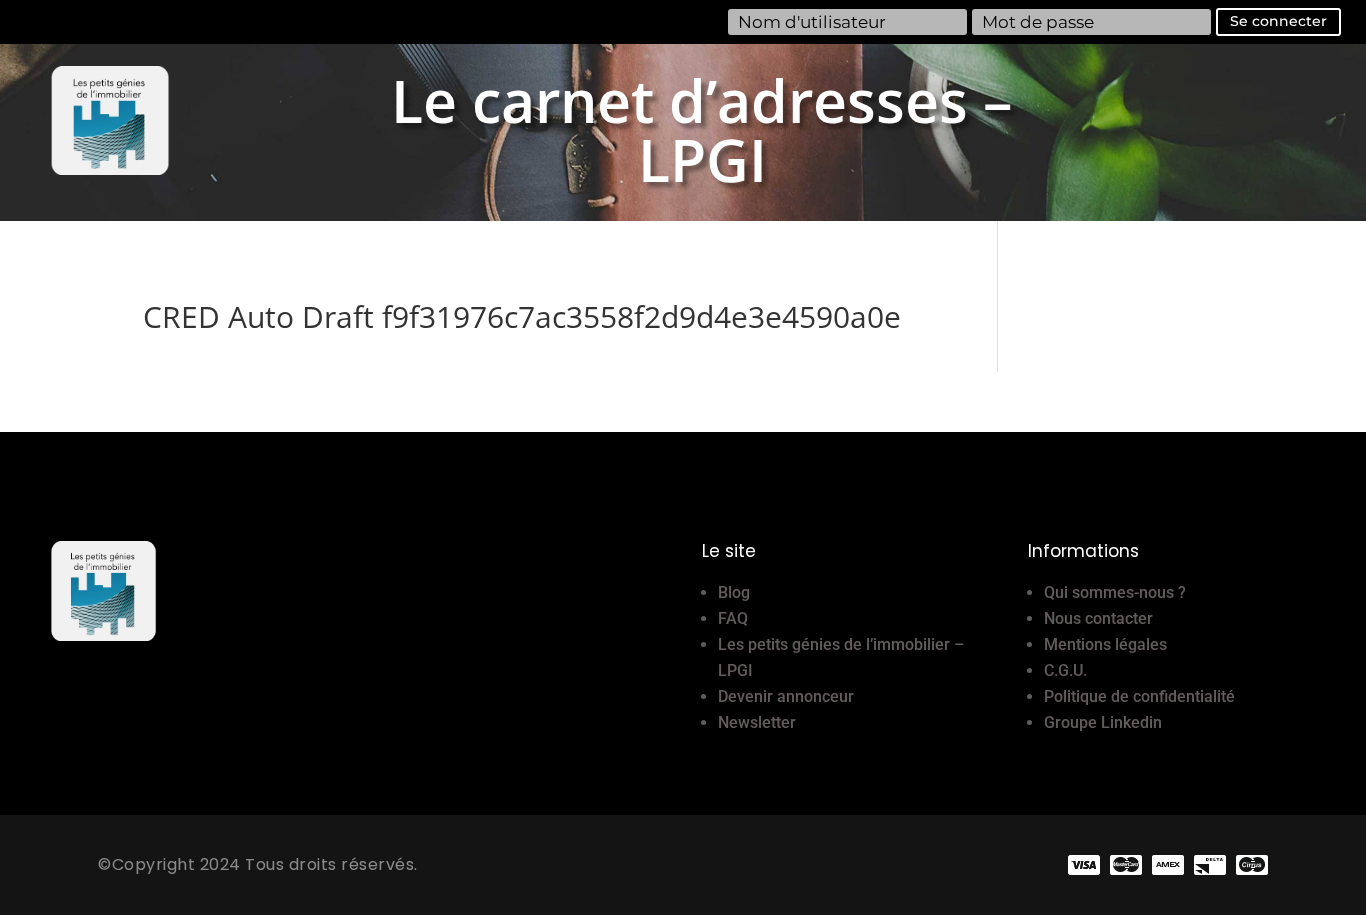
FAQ (733, 618)
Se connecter (1278, 21)
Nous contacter (1098, 618)
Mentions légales (1105, 644)
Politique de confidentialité (1139, 696)
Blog (734, 592)
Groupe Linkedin (1103, 722)
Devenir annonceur (786, 696)
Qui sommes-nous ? (1115, 592)
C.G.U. (1065, 670)
